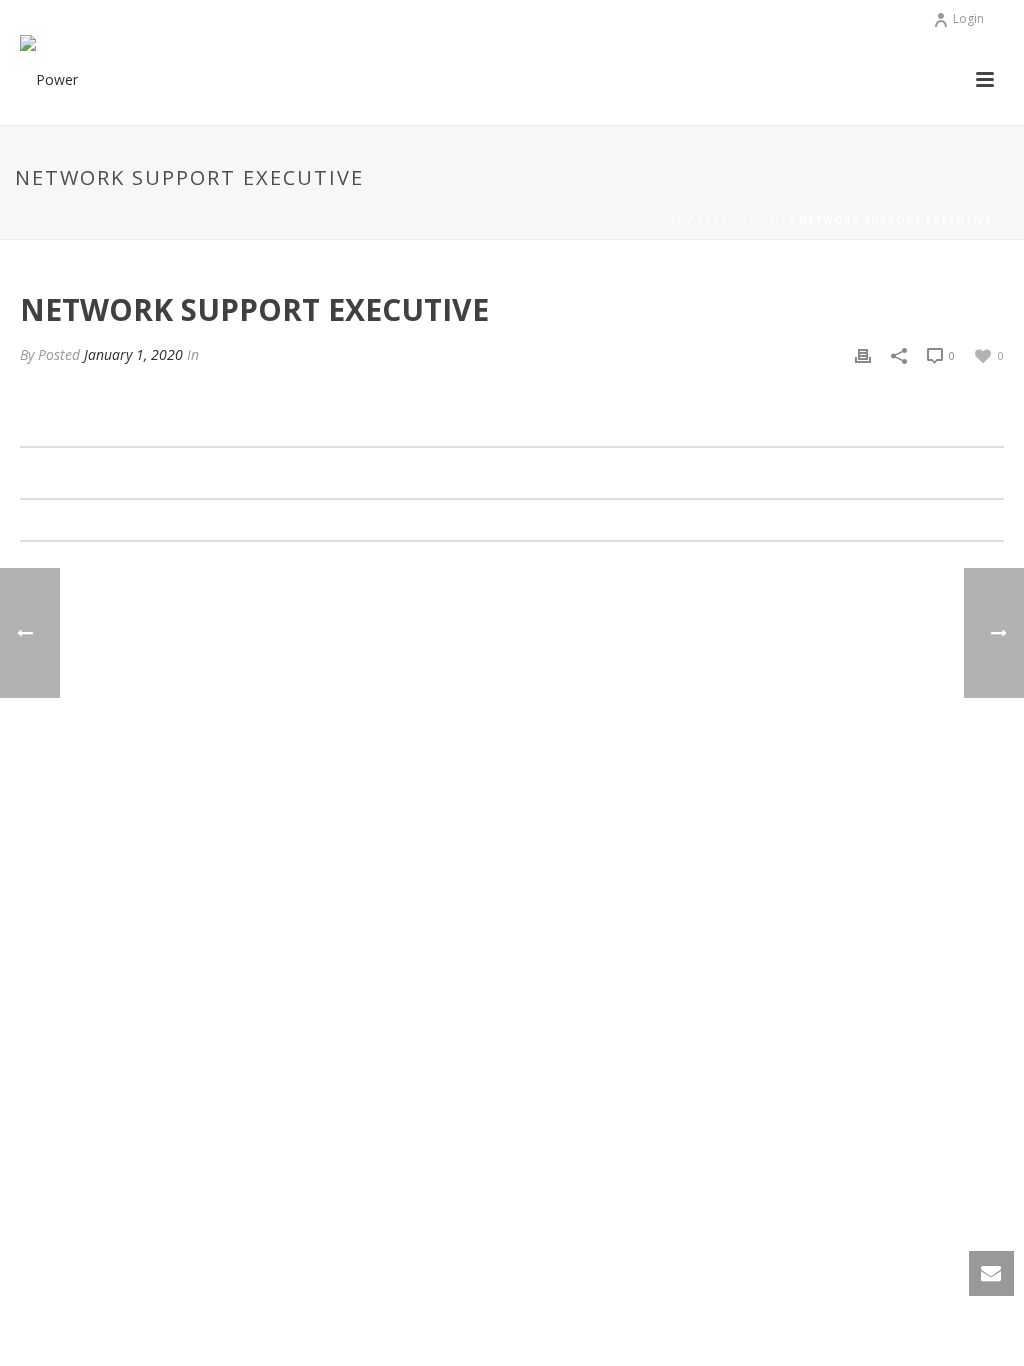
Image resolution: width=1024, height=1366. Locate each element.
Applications (741, 220)
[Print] (863, 354)
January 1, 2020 (133, 354)
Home (666, 220)
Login (968, 18)
